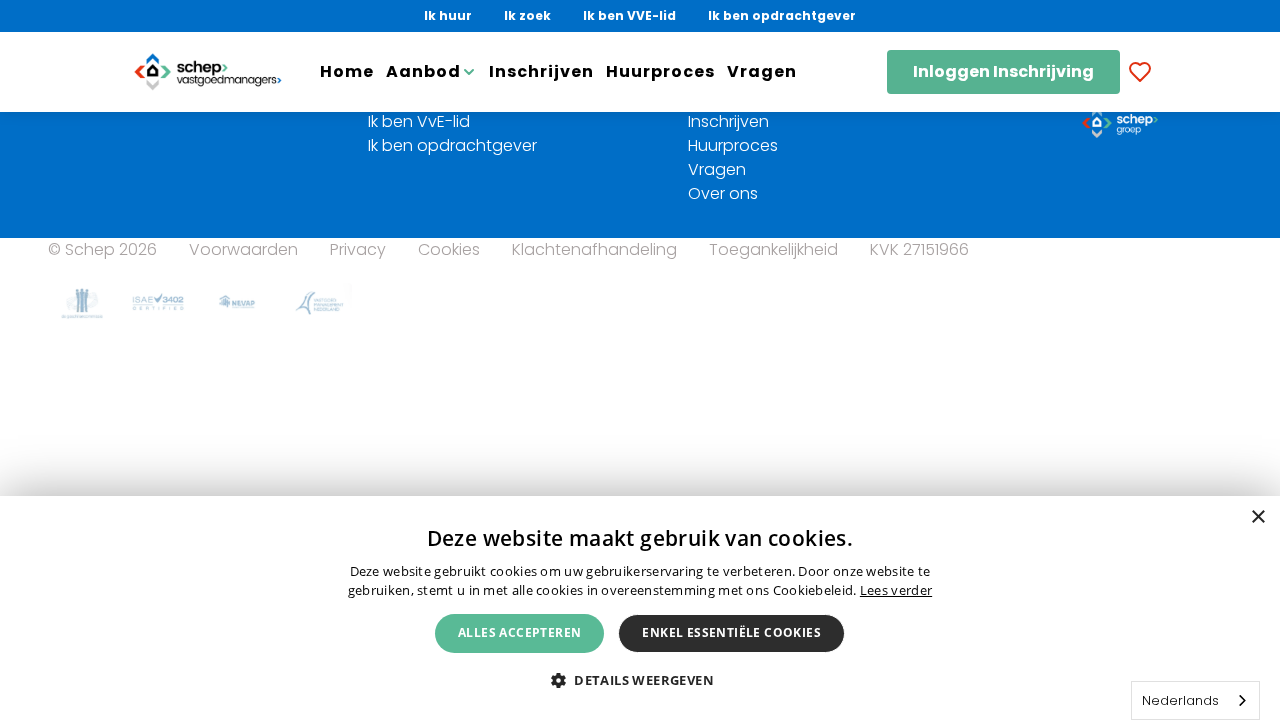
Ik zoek (527, 15)
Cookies (449, 249)
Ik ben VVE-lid (629, 15)
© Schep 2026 (102, 249)
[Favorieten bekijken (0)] (1140, 72)
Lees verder (896, 590)
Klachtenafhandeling (594, 249)
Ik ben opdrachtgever (782, 15)
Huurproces (660, 71)
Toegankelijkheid (773, 249)
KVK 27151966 (919, 249)
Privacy (358, 249)
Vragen (762, 71)
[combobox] (1195, 700)
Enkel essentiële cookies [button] (731, 632)
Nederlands (1180, 700)
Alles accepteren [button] (519, 632)
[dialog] (640, 608)
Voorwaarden (243, 249)
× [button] (1257, 517)
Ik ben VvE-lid (419, 121)
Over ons (723, 193)
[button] (640, 679)
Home (347, 71)
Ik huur (448, 15)
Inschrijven (541, 71)
